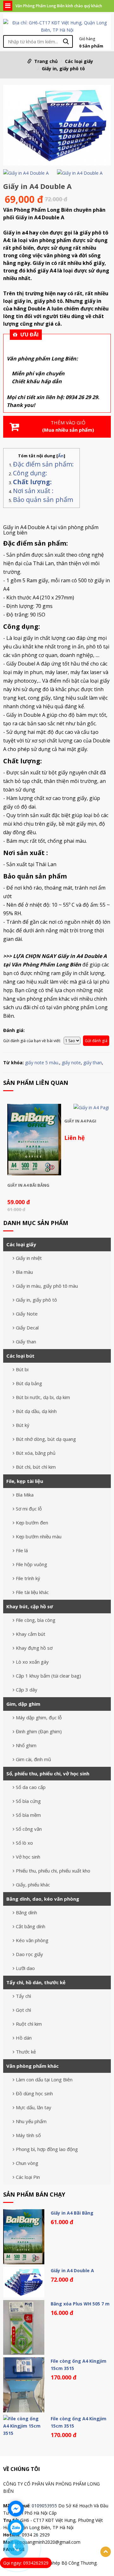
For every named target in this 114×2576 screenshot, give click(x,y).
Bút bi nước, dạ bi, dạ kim (43, 1397)
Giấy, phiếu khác (33, 1885)
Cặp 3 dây (27, 1690)
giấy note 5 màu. (42, 1063)
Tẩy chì (23, 1996)
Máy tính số (28, 2135)
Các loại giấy (79, 61)
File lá (22, 1550)
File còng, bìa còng (36, 1620)
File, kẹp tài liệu (25, 1481)
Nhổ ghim (26, 1745)
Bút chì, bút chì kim (36, 1467)
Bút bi (22, 1369)
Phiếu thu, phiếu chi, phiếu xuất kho (53, 1871)
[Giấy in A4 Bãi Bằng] (34, 1140)
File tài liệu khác (32, 1592)
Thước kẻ (26, 2052)
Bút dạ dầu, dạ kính (36, 1411)
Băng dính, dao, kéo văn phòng (43, 1899)
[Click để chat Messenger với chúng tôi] (16, 2509)
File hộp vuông (32, 1564)
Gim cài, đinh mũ (33, 1759)
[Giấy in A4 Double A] (57, 126)
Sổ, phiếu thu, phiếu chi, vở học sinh (48, 1773)
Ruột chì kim (29, 2024)
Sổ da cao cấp (31, 1787)
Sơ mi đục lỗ (29, 1509)
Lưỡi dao (25, 1968)
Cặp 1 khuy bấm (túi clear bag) (48, 1676)
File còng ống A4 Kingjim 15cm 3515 (79, 2365)
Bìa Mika (25, 1495)
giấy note (71, 1063)
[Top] (106, 2552)
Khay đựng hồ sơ (34, 1648)
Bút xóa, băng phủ (36, 1453)
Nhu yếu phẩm (31, 2121)
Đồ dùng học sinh (34, 2093)
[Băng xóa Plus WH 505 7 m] (24, 2327)
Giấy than (26, 1341)
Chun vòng (27, 2163)
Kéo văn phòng (32, 1940)
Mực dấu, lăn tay (34, 2107)
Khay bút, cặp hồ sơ (30, 1606)
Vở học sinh (28, 1857)
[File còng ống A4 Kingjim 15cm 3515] (24, 2385)
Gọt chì (23, 2010)
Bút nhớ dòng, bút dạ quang (46, 1439)
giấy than (93, 1063)
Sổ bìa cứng (28, 1801)
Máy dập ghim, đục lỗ (39, 1717)
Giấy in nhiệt (29, 1258)
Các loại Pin (28, 2177)
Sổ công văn (29, 1829)
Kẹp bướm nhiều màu (39, 1536)
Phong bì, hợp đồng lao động (47, 2149)
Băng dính (26, 1912)
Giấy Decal (27, 1328)
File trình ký (28, 1578)
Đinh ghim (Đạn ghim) (39, 1731)
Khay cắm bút (31, 1634)
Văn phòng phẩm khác (32, 2066)
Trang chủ (46, 61)
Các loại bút (20, 1356)
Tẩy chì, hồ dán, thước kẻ (36, 1982)
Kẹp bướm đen (32, 1522)
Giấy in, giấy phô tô (63, 69)
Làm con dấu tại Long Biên (44, 2079)
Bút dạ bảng (29, 1383)
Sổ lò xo (24, 1843)
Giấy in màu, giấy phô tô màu (47, 1286)
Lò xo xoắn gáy (32, 1662)
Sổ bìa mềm (28, 1815)
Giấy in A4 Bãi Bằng (28, 1185)
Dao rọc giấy (29, 1954)
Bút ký (23, 1425)
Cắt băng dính (31, 1926)
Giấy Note (27, 1314)
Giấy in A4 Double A (72, 2270)
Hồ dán (24, 2038)
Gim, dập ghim (23, 1704)
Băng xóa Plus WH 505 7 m (80, 2304)
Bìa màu (24, 1272)
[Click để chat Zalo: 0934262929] (16, 2528)
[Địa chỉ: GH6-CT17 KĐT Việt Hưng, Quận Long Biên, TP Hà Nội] (57, 26)
